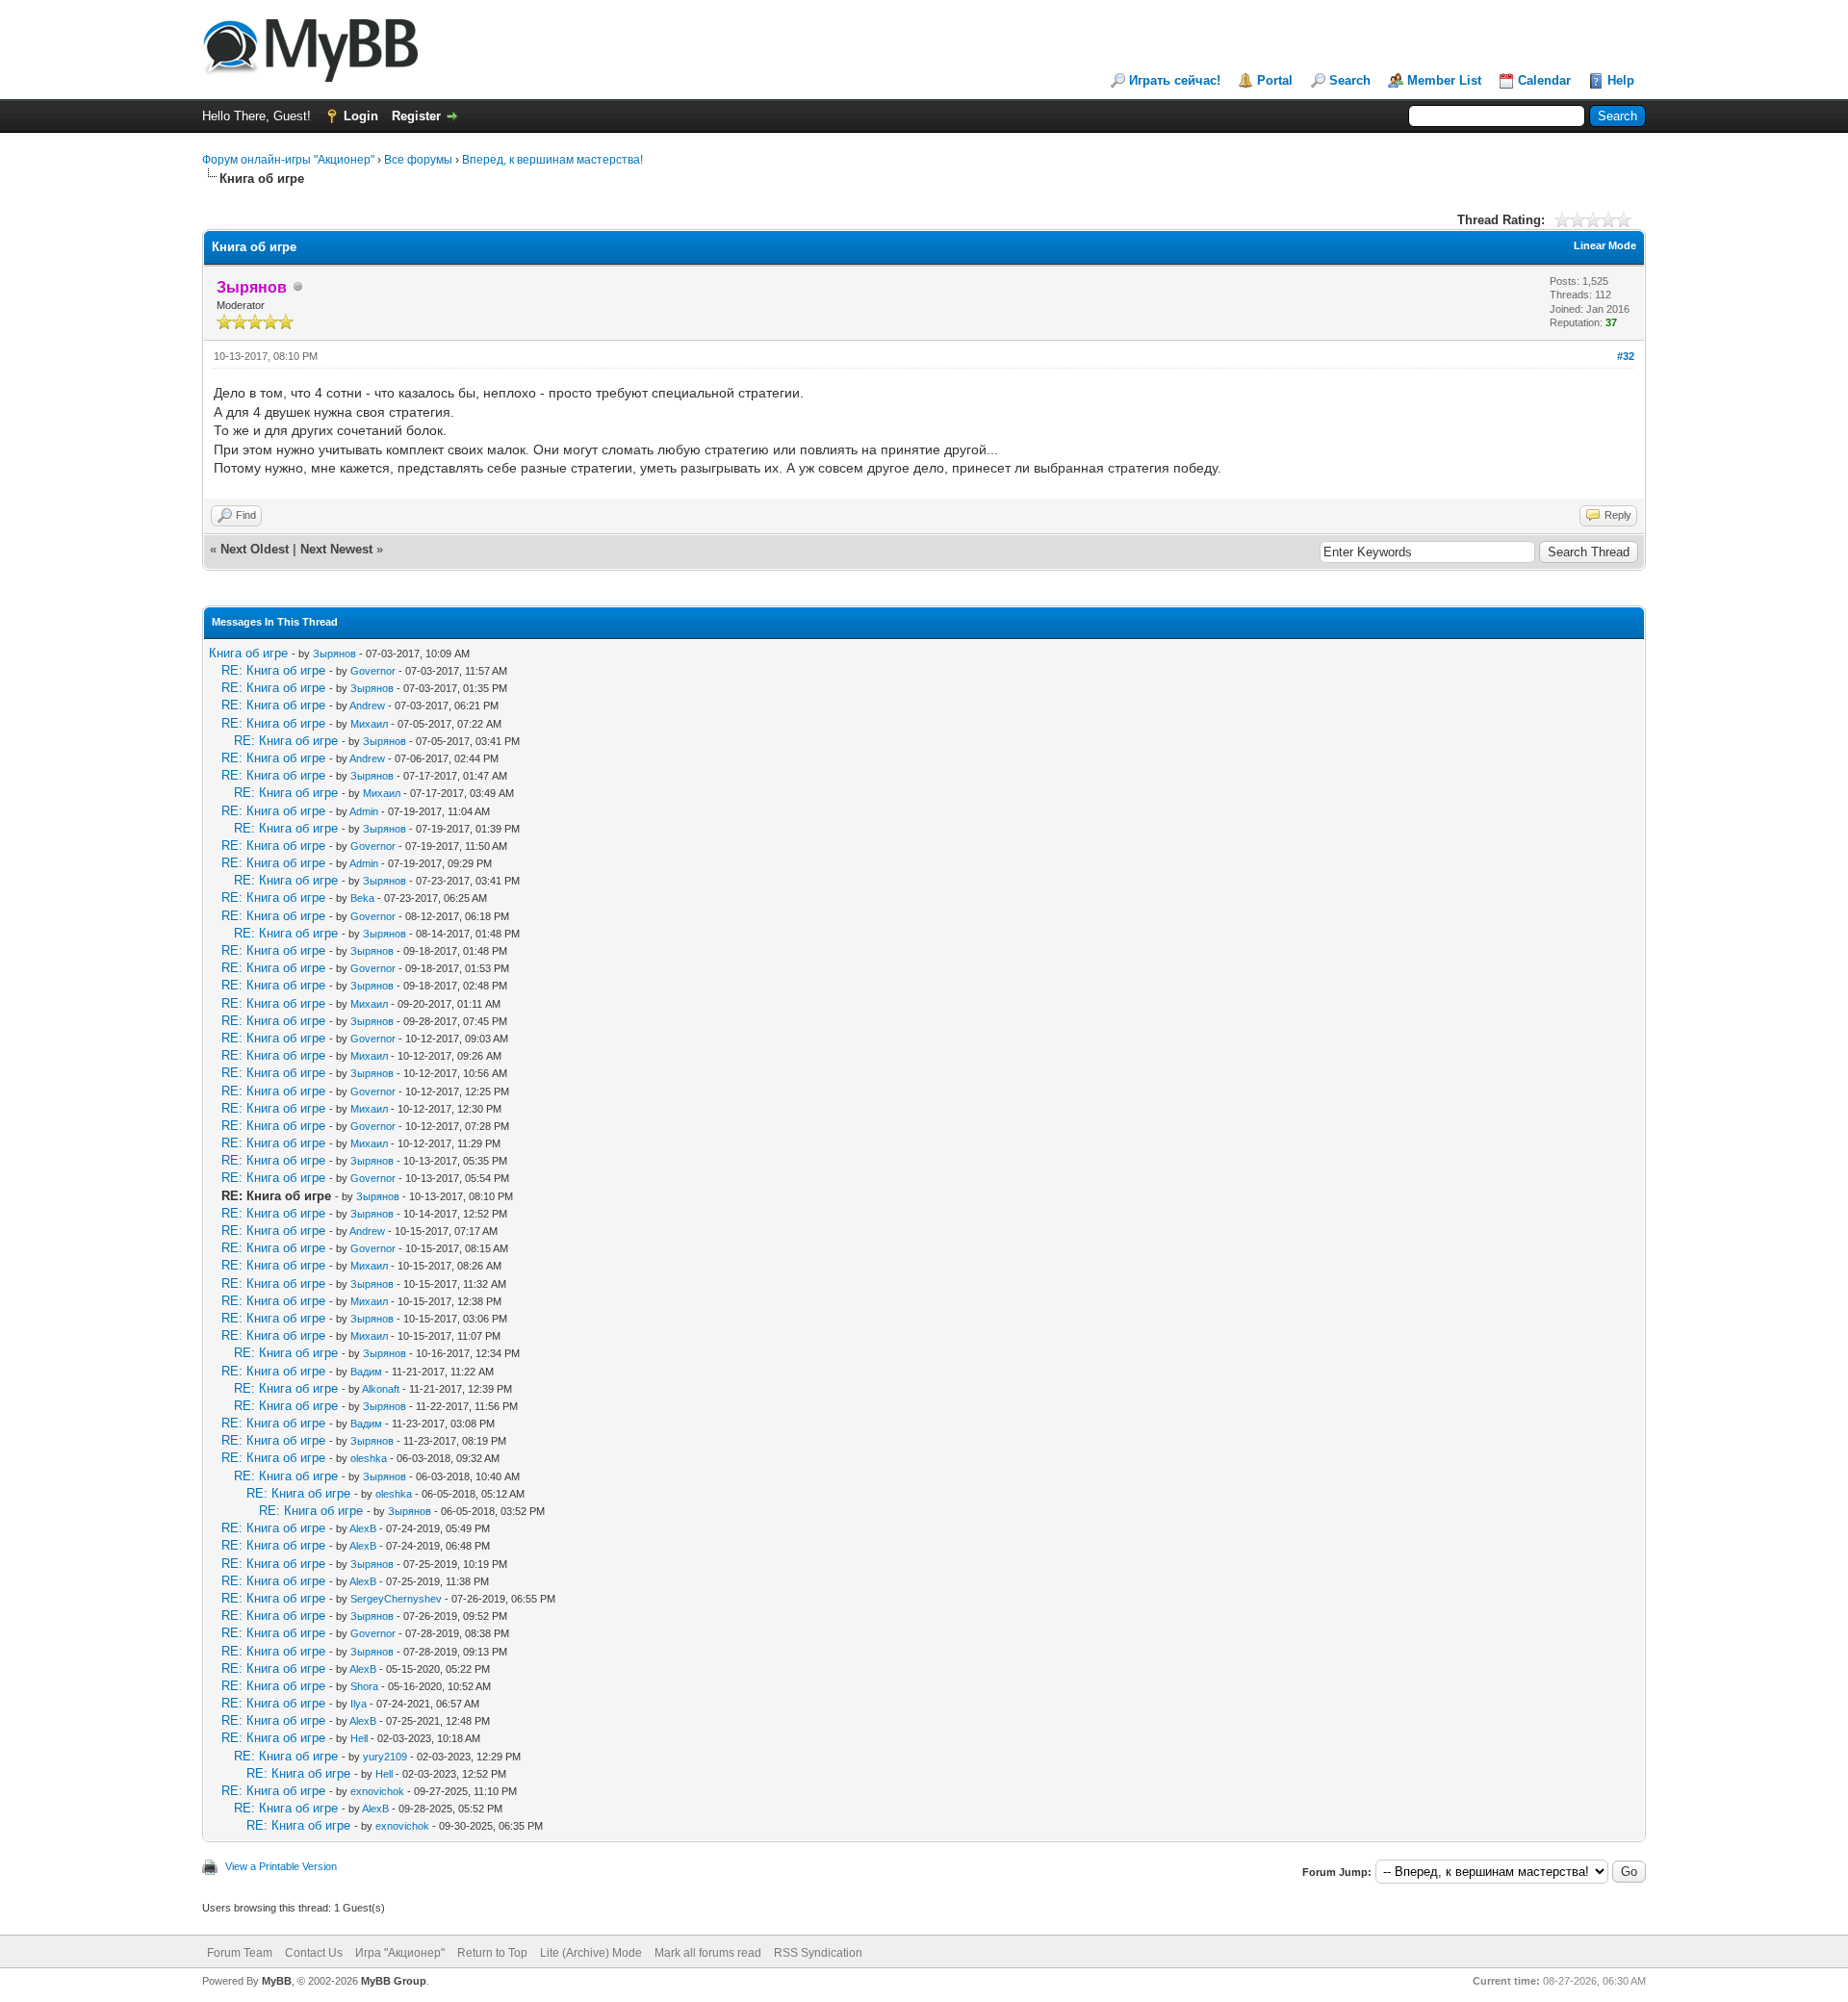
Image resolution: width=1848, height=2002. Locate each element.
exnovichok (377, 1791)
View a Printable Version (281, 1866)
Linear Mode (1605, 245)
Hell (359, 1738)
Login (361, 116)
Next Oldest (255, 549)
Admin (364, 811)
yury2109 (385, 1757)
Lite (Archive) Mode (591, 1953)
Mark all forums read (708, 1953)
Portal (1275, 80)
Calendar (1544, 80)
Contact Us (314, 1953)
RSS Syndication (818, 1953)
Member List (1444, 80)
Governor (373, 671)
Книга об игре (248, 653)
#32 (1626, 356)
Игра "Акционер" (400, 1953)
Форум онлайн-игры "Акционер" (288, 160)
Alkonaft (381, 1389)
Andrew (367, 706)
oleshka (369, 1458)
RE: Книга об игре (273, 670)
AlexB (363, 1528)
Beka (362, 898)
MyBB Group (394, 1981)
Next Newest (336, 549)
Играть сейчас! (1175, 80)
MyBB (277, 1981)
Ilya (359, 1704)
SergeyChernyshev (396, 1599)
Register (416, 116)
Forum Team (240, 1953)
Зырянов (334, 654)
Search (1350, 80)
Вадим (366, 1372)
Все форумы (418, 160)
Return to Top (492, 1953)
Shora (364, 1686)
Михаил (369, 724)
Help (1621, 80)
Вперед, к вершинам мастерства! (552, 160)
